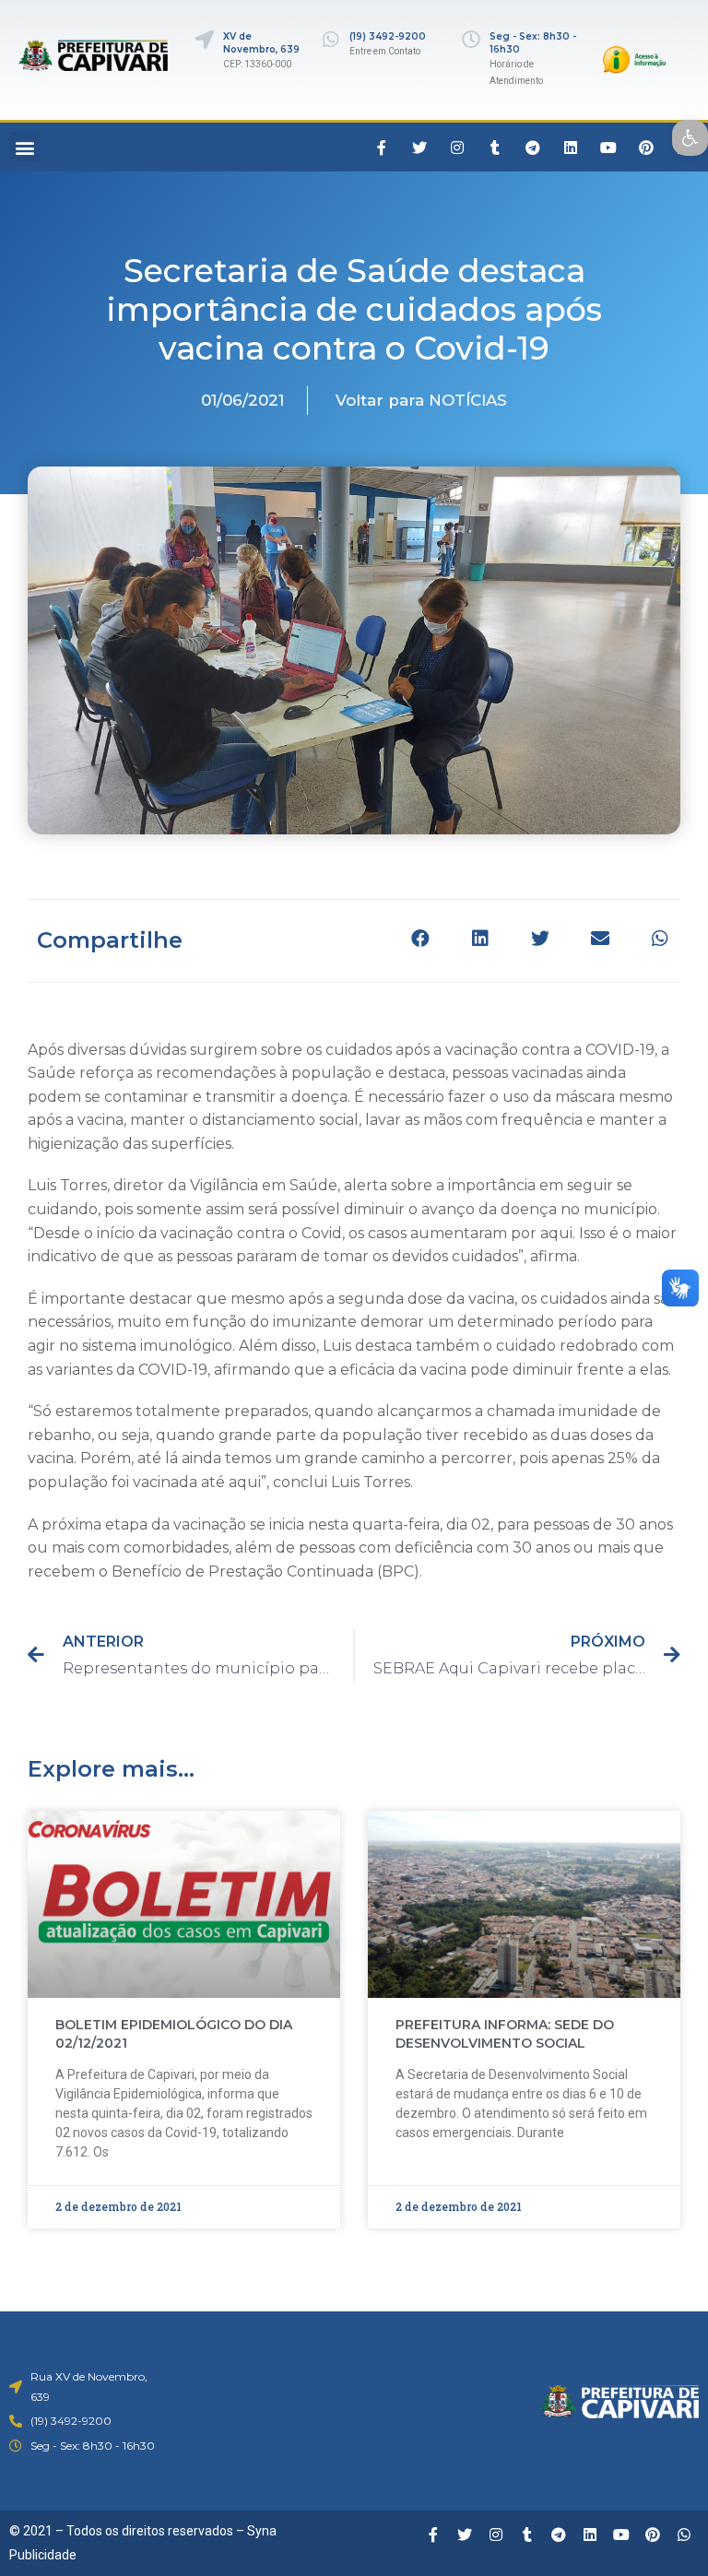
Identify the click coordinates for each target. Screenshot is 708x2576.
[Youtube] (608, 148)
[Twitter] (419, 148)
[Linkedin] (571, 148)
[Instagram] (457, 148)
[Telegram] (533, 148)
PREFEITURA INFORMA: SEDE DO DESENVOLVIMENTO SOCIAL (505, 2034)
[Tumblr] (495, 148)
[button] (24, 147)
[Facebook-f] (382, 148)
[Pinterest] (646, 148)
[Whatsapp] (684, 2535)
